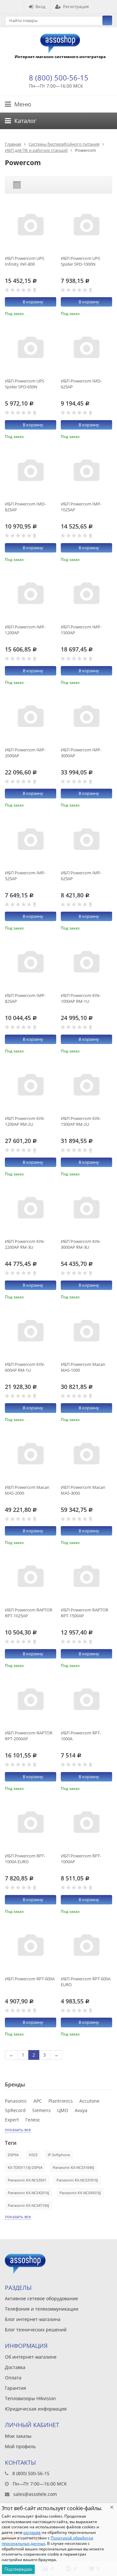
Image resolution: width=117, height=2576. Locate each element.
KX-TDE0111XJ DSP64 (25, 2167)
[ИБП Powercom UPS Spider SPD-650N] (31, 348)
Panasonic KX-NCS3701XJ (77, 2180)
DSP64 (13, 2155)
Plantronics (61, 2101)
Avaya (81, 2110)
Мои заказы (18, 2436)
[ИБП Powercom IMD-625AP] (86, 348)
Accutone (89, 2101)
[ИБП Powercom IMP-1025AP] (86, 471)
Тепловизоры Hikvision (30, 2398)
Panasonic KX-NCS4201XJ (28, 2193)
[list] (27, 185)
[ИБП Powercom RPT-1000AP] (86, 1823)
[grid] (17, 185)
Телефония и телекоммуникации (42, 2309)
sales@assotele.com (35, 2494)
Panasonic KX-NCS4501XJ (80, 2193)
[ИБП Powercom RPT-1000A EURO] (31, 1823)
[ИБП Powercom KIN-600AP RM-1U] (31, 1332)
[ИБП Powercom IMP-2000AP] (31, 717)
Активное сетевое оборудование (41, 2298)
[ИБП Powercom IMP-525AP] (31, 840)
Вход (40, 6)
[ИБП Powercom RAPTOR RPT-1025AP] (31, 1577)
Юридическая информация (36, 2409)
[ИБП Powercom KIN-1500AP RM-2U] (86, 1086)
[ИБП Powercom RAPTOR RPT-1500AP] (86, 1577)
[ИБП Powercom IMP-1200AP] (31, 594)
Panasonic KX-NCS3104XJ (73, 2167)
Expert (12, 2120)
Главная (13, 144)
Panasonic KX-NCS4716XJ (28, 2205)
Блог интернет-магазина (33, 2319)
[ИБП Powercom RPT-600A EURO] (86, 1946)
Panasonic (16, 2101)
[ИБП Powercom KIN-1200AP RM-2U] (31, 1086)
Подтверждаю (18, 2569)
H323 (33, 2155)
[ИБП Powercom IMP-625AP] (86, 840)
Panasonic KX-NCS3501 (27, 2180)
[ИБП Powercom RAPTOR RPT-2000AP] (31, 1700)
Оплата (13, 2378)
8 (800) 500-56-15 (59, 78)
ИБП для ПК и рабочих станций (36, 150)
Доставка (15, 2367)
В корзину (33, 302)
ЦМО (63, 2110)
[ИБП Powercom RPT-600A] (31, 1946)
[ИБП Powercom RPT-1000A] (86, 1700)
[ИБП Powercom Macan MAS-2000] (31, 1455)
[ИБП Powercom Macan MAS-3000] (86, 1455)
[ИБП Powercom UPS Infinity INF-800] (31, 226)
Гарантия (15, 2388)
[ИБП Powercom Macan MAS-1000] (86, 1332)
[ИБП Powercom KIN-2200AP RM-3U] (31, 1209)
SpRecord (15, 2110)
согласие (32, 2532)
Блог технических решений (36, 2330)
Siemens (41, 2110)
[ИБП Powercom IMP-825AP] (31, 963)
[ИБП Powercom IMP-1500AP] (86, 594)
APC (38, 2101)
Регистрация (76, 6)
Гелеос (33, 2120)
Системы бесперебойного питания (64, 144)
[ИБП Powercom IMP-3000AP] (86, 717)
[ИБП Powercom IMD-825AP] (31, 471)
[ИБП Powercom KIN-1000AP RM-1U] (86, 963)
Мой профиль (20, 2446)
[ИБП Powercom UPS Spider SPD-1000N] (86, 226)
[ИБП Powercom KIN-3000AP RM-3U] (86, 1209)
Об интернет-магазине (31, 2357)
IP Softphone (59, 2155)
